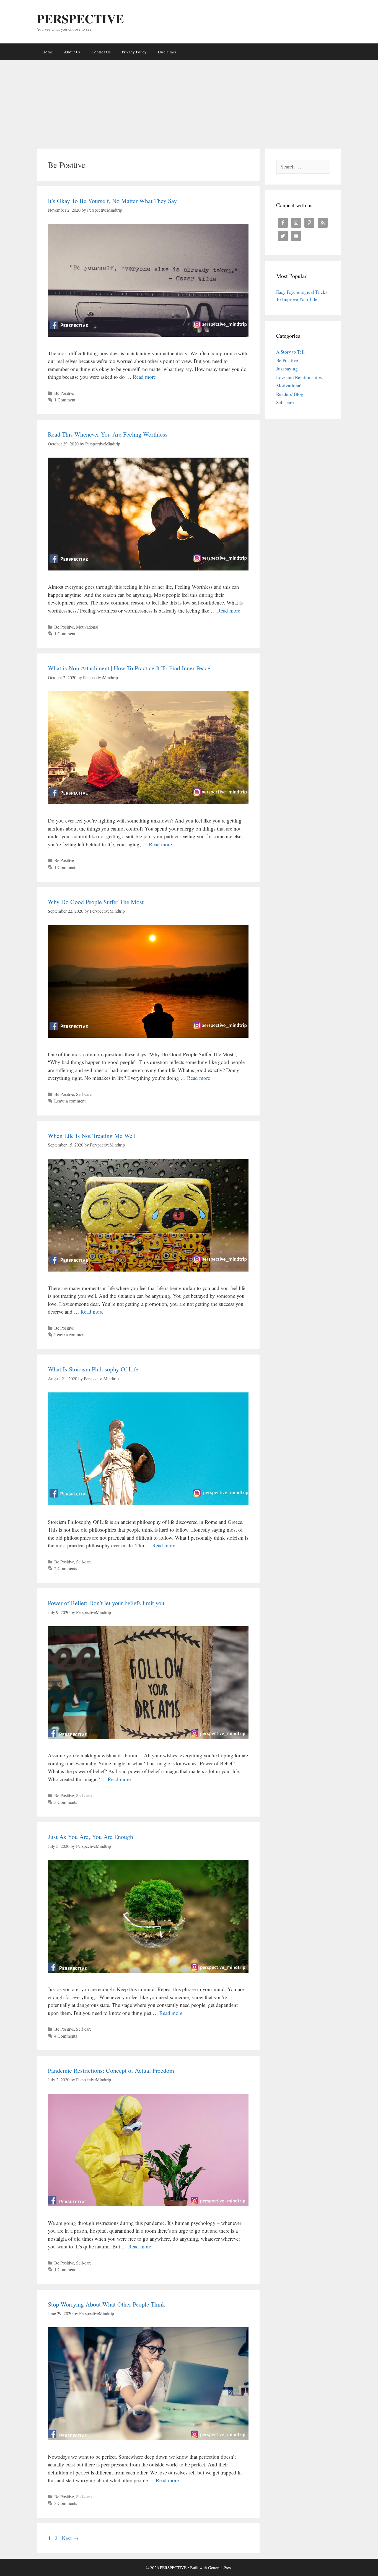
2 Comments (66, 1568)
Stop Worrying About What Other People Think (107, 2304)
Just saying (287, 369)
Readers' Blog (290, 394)
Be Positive (64, 393)
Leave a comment (70, 1101)
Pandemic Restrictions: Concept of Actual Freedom (111, 2070)
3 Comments (66, 1802)
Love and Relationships (299, 377)
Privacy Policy (134, 52)
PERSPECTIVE (80, 18)
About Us (72, 52)
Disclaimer (167, 52)
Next (70, 2538)
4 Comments (66, 2036)
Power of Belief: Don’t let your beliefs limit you (106, 1603)
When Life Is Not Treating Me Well (92, 1136)
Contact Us (101, 52)
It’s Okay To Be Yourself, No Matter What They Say (112, 201)
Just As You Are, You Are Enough (90, 1837)
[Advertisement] (189, 102)
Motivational (87, 627)
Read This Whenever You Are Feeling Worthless (108, 434)
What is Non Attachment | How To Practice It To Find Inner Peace (129, 668)
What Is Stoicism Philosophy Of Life (93, 1369)
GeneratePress (220, 2567)
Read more (144, 377)
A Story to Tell (290, 352)
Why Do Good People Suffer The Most (96, 902)
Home (48, 52)
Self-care (84, 1094)
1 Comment (65, 400)
